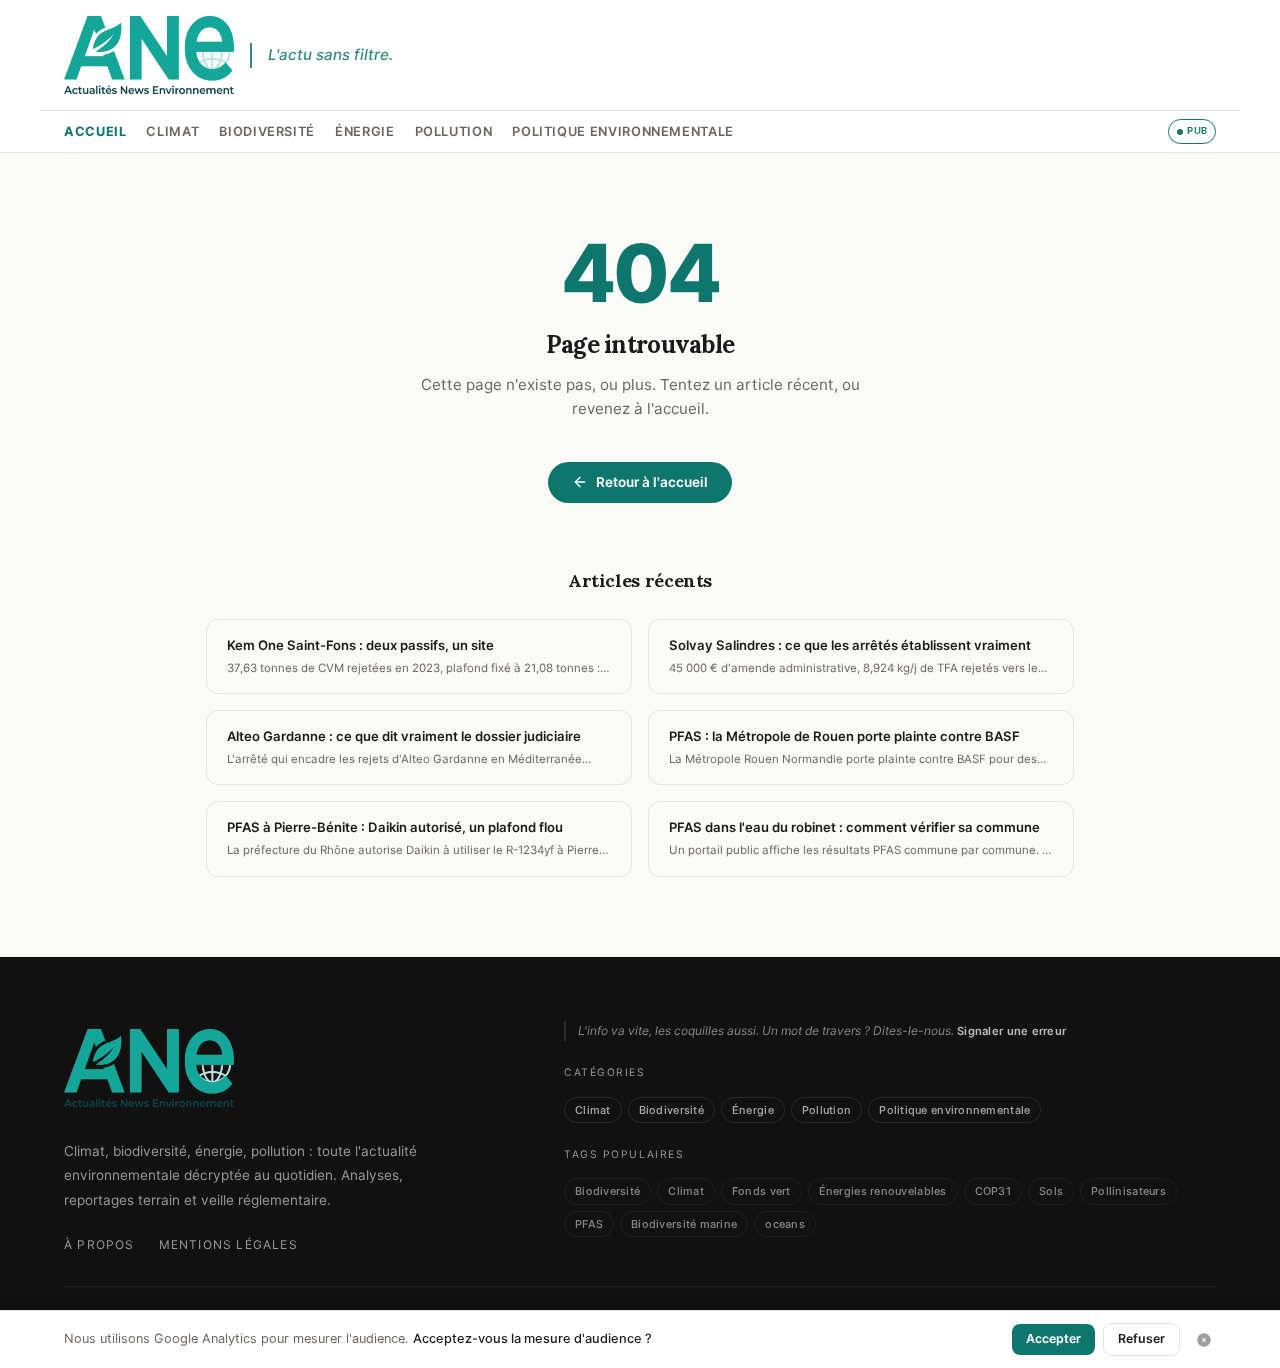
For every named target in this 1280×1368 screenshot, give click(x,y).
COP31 (993, 1191)
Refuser (1141, 1338)
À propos (99, 1244)
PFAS (589, 1224)
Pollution (454, 131)
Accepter (1053, 1338)
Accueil (95, 131)
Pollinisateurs (1128, 1191)
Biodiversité (267, 131)
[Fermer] (1204, 1340)
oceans (785, 1224)
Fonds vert (761, 1191)
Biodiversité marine (684, 1224)
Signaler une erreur (1011, 1031)
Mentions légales (228, 1244)
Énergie (364, 131)
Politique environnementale (623, 131)
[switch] (1192, 131)
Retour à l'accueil (652, 482)
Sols (1051, 1191)
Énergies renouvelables (883, 1191)
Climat (172, 131)
